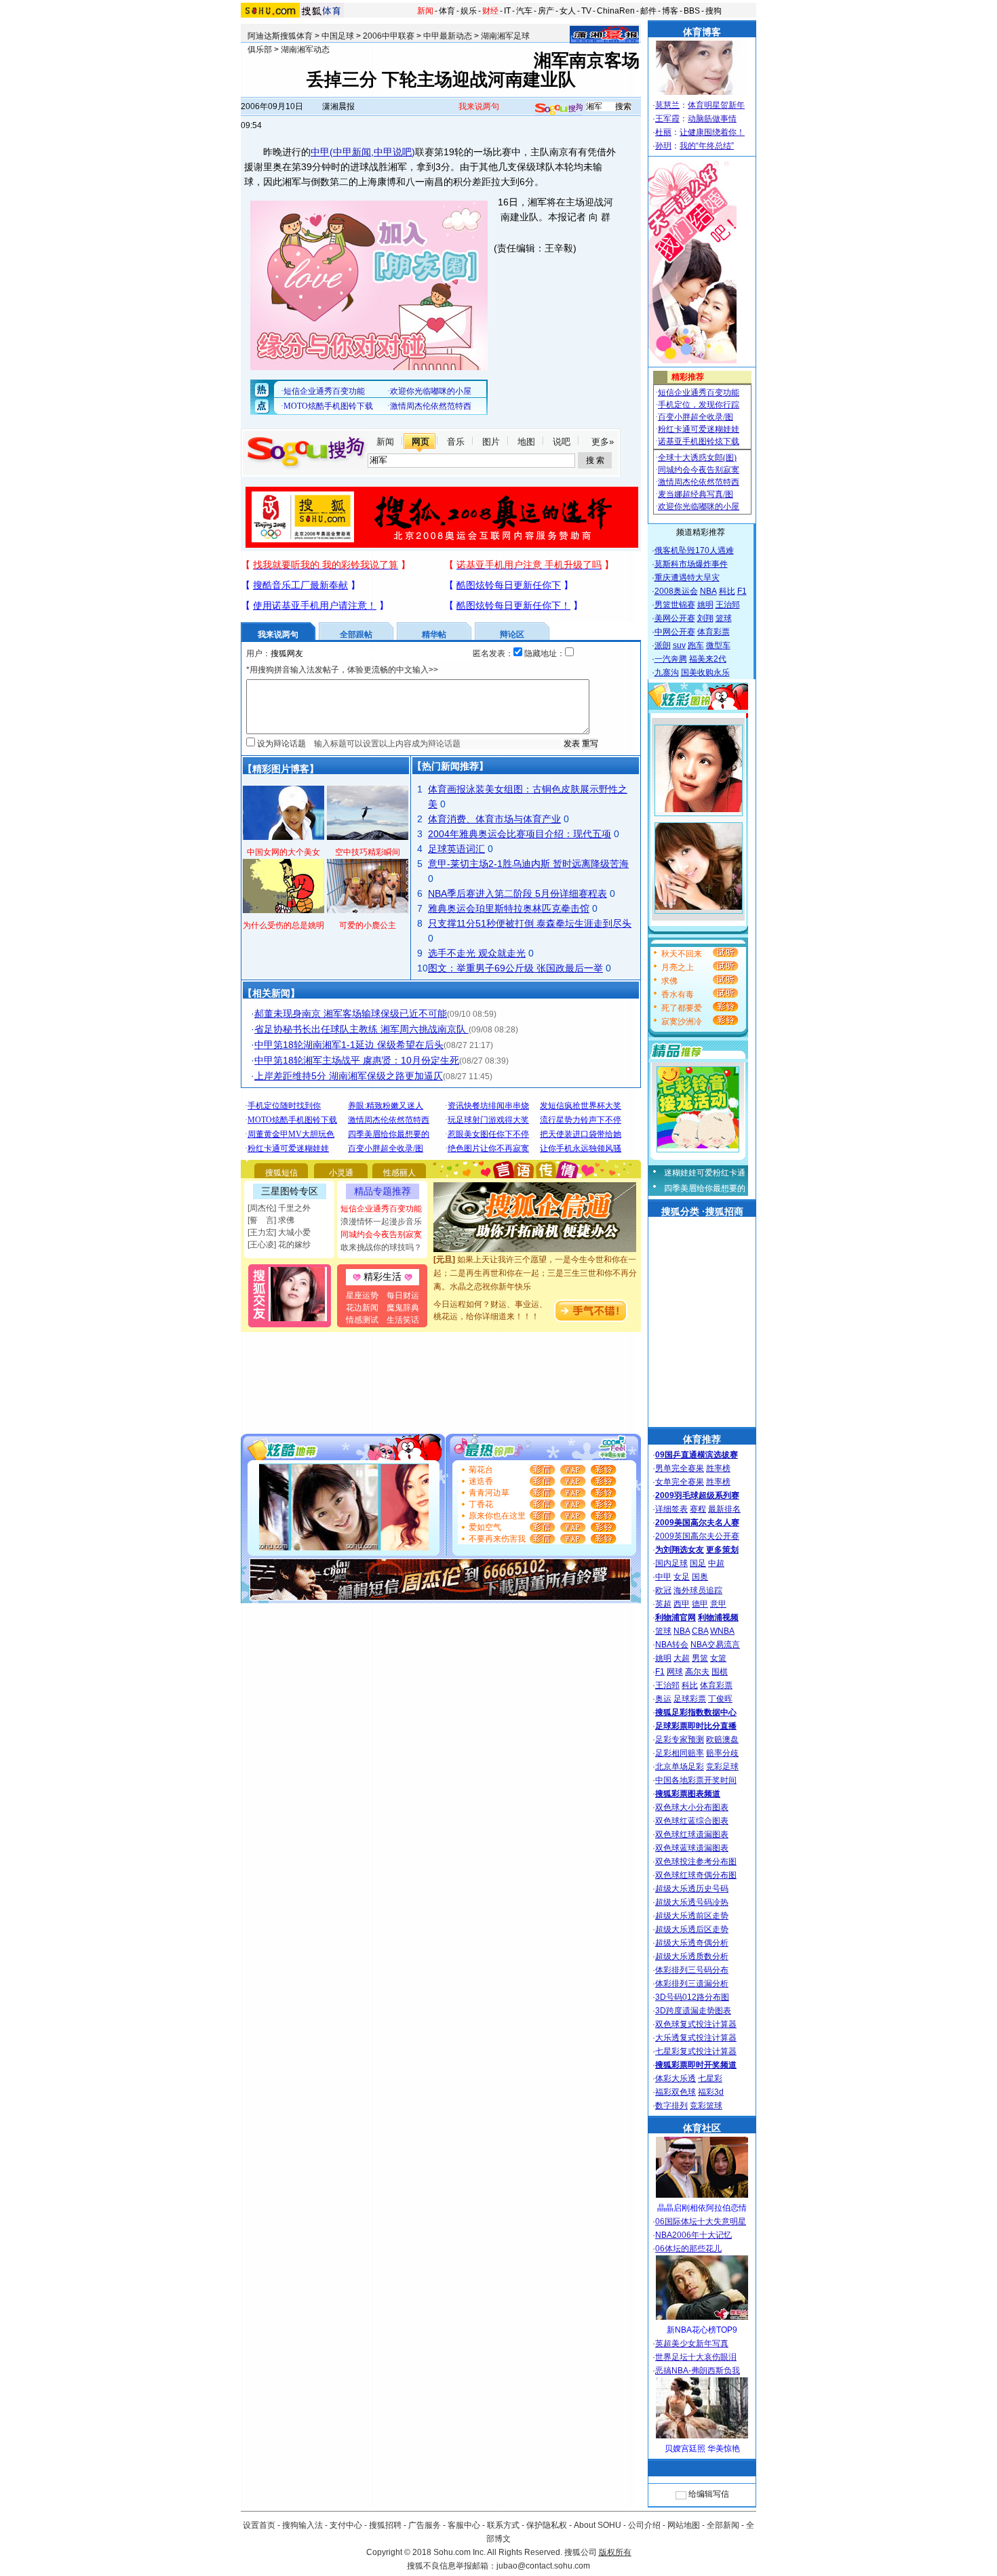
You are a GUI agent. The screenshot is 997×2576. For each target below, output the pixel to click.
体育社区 (702, 2128)
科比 (727, 591)
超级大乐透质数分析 (692, 1956)
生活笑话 (403, 1320)
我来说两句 (479, 106)
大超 (682, 1658)
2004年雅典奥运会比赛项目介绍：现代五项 (520, 834)
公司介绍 (644, 2525)
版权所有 (615, 2552)
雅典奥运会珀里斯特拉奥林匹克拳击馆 (509, 908)
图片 (491, 442)
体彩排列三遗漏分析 (692, 1984)
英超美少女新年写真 (692, 2343)
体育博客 (702, 32)
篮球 (724, 618)
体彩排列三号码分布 (692, 1970)
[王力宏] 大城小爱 (279, 1232)
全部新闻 (723, 2525)
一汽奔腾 (671, 659)
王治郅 (728, 605)
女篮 (718, 1658)
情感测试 (362, 1320)
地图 (526, 442)
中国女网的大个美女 (284, 852)
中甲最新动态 (448, 36)
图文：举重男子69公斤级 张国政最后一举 (515, 968)
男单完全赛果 (680, 1468)
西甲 (682, 1604)
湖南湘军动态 (305, 49)
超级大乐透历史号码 (692, 1889)
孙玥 (663, 146)
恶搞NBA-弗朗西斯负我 (698, 2371)
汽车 (524, 11)
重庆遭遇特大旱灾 (687, 578)
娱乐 (469, 11)
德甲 (700, 1604)
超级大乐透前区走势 (692, 1916)
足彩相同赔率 (680, 1753)
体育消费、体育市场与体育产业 (494, 819)
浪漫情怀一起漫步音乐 (381, 1222)
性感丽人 (399, 1173)
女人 (568, 11)
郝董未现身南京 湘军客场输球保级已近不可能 (351, 1013)
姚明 (705, 605)
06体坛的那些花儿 (688, 2249)
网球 (675, 1672)
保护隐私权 (547, 2525)
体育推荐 (702, 1439)
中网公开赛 (675, 632)
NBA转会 (672, 1645)
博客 (670, 11)
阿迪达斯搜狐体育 (280, 36)
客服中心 (464, 2525)
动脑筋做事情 (712, 119)
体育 (447, 11)
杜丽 (663, 132)
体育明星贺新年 (716, 105)
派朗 (663, 645)
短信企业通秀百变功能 (381, 1209)
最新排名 (724, 1509)
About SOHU (598, 2525)
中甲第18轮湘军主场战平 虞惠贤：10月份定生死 (357, 1060)
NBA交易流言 (715, 1645)
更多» (603, 442)
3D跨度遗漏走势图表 (693, 2011)
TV (586, 11)
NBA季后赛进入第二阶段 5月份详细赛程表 (517, 893)
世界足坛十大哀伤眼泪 (696, 2357)
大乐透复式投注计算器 (696, 2038)
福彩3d (711, 2092)
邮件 (648, 11)
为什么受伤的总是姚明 (284, 925)
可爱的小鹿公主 (368, 925)
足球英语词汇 (456, 849)
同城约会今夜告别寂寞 (381, 1234)
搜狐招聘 (385, 2525)
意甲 (718, 1604)
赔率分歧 (722, 1753)
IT (507, 11)
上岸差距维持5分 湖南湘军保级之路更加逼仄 (349, 1076)
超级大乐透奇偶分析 (692, 1943)
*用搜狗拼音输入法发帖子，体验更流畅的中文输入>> (342, 670)
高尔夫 (697, 1672)
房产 (546, 11)
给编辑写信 (709, 2494)
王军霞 (667, 119)
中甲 (320, 152)
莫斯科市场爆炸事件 (691, 564)
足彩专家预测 (680, 1739)
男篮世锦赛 (675, 605)
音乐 (456, 442)
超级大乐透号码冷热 (692, 1902)
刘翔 (705, 618)
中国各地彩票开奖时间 (696, 1780)
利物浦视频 (718, 1617)
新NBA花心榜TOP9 (702, 2330)
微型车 (718, 645)
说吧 (562, 442)
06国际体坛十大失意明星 (701, 2221)
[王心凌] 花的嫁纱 (279, 1245)
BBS (692, 11)
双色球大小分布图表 (692, 1807)
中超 (716, 1563)
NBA (708, 591)
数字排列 (671, 2106)
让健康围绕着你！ (712, 132)
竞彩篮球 (706, 2106)
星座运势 (362, 1295)
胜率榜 (718, 1468)
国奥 (700, 1577)
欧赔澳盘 (722, 1739)
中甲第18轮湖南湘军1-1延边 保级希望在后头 (349, 1045)
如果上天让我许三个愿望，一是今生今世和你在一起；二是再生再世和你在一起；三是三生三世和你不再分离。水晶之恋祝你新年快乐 (535, 1259)
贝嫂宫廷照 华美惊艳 (702, 2449)
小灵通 (341, 1173)
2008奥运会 (676, 591)
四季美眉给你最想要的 (705, 1188)
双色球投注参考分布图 (696, 1861)
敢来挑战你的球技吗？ (381, 1247)
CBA (700, 1631)
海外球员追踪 (698, 1590)
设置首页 (259, 2525)
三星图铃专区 (290, 1191)
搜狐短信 (281, 1173)
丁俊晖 (720, 1699)
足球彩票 (690, 1699)
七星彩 (710, 2078)
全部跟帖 (356, 635)
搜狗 (713, 11)
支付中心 (346, 2525)
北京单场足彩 (680, 1767)
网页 (421, 442)
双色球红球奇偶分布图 (696, 1875)
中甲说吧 (393, 152)
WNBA (722, 1631)
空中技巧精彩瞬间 (368, 852)
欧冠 (663, 1590)
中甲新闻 (352, 152)
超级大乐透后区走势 (692, 1929)
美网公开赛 (675, 618)
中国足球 (338, 36)
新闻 (425, 11)
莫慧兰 (667, 105)
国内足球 (671, 1563)
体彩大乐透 (676, 2078)
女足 (682, 1577)
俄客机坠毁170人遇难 (694, 550)
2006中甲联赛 (389, 36)
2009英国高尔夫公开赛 (697, 1536)
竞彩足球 (722, 1767)
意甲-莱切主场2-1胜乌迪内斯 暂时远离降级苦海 (528, 864)
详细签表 (671, 1509)
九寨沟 (667, 672)
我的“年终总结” (707, 146)
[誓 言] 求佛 (271, 1220)
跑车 (696, 645)
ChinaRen (616, 11)
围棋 (720, 1672)
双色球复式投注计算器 (696, 2024)
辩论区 (512, 635)
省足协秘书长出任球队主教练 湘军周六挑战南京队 (361, 1029)
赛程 (698, 1509)
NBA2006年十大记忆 (693, 2235)
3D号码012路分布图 (692, 1997)
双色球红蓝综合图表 (692, 1821)
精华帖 (434, 635)
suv (679, 645)
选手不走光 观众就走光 (477, 953)
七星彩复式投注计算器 (696, 2051)
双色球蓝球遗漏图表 (692, 1848)
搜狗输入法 (302, 2525)
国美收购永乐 (705, 672)
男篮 (700, 1658)
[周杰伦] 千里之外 (279, 1208)
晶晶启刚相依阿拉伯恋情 (702, 2208)
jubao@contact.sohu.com (543, 2566)
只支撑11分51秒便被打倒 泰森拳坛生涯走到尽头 (530, 923)
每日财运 (403, 1295)
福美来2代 (708, 659)
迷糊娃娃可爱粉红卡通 (705, 1173)
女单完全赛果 (680, 1482)
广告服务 (425, 2525)
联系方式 (503, 2525)
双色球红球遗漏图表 (692, 1834)
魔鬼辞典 (403, 1308)
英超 (663, 1604)
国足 (698, 1563)
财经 (490, 11)
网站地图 (684, 2525)
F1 (742, 591)
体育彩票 (713, 632)
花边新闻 (362, 1308)
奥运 (663, 1699)
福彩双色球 (676, 2092)
